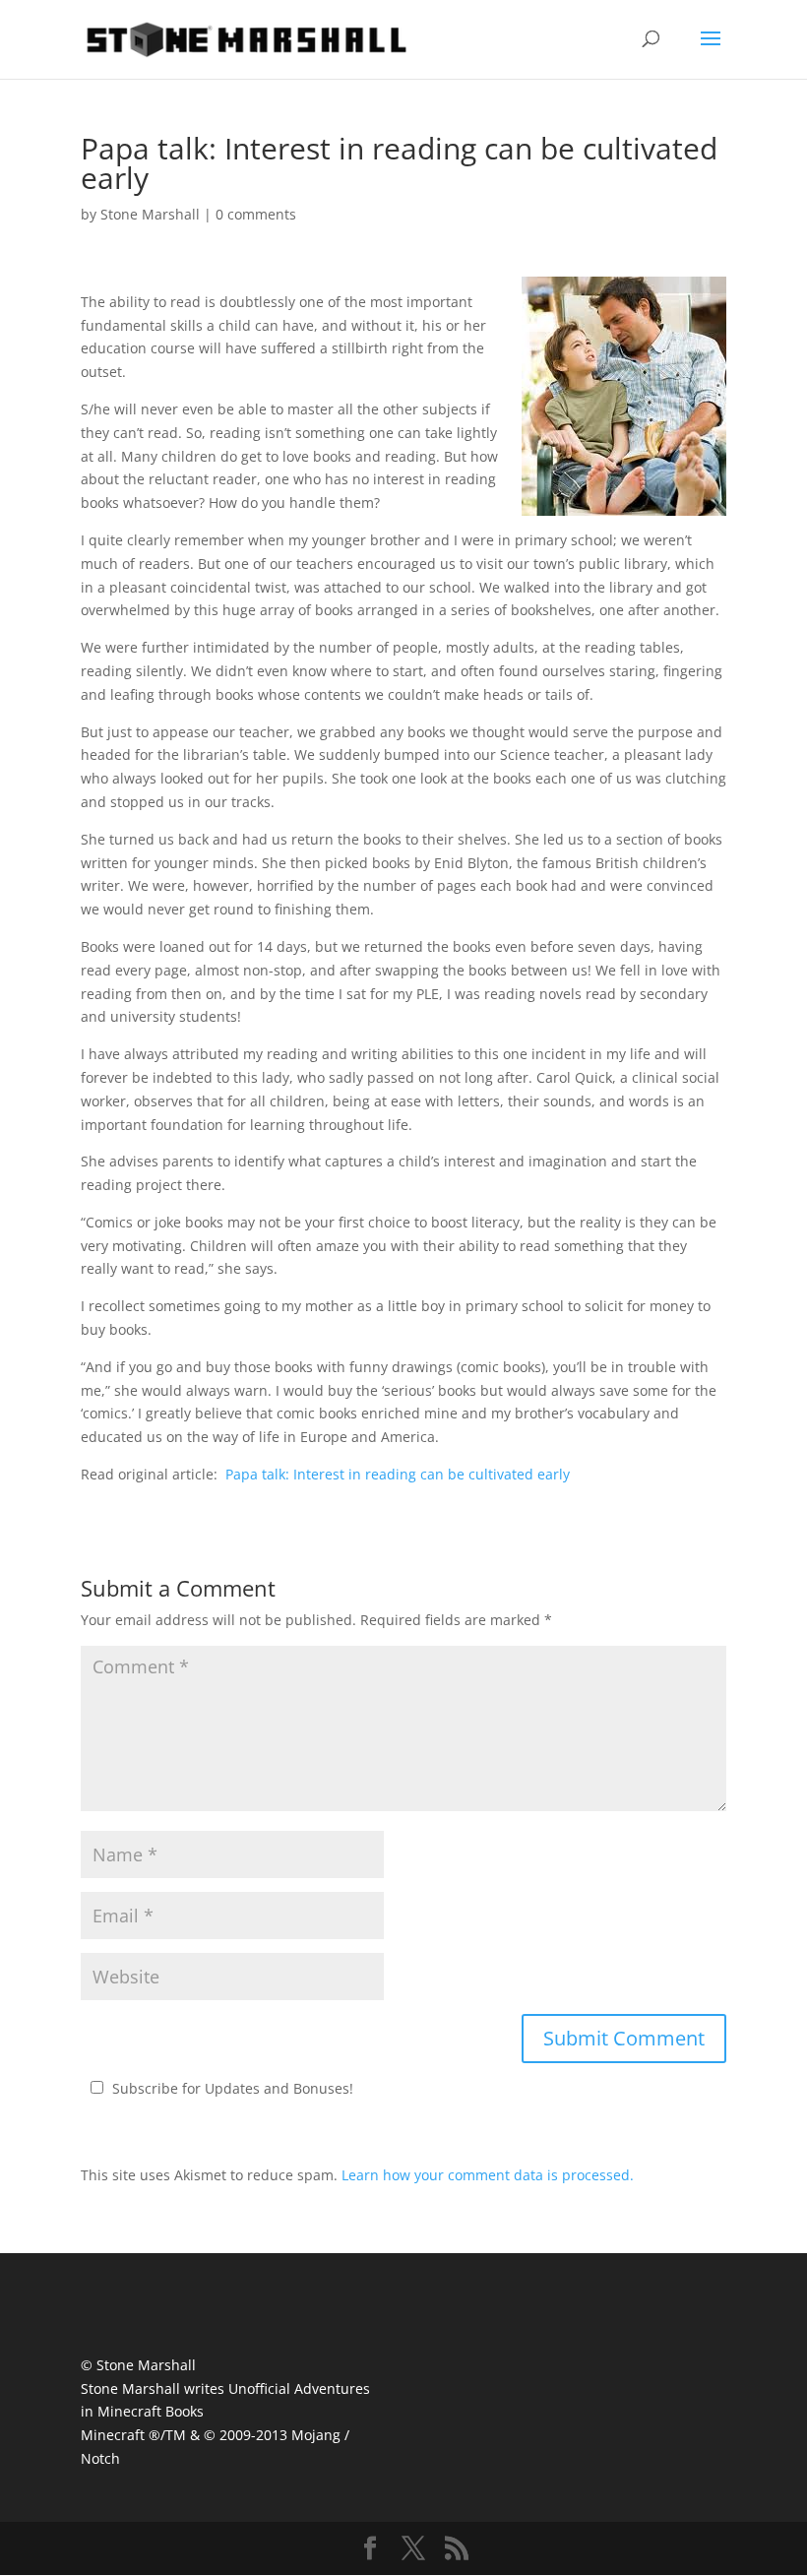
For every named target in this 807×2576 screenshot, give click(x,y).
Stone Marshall (150, 214)
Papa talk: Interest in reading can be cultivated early (398, 1474)
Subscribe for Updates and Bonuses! (233, 2088)
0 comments (256, 214)
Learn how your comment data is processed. (488, 2175)
